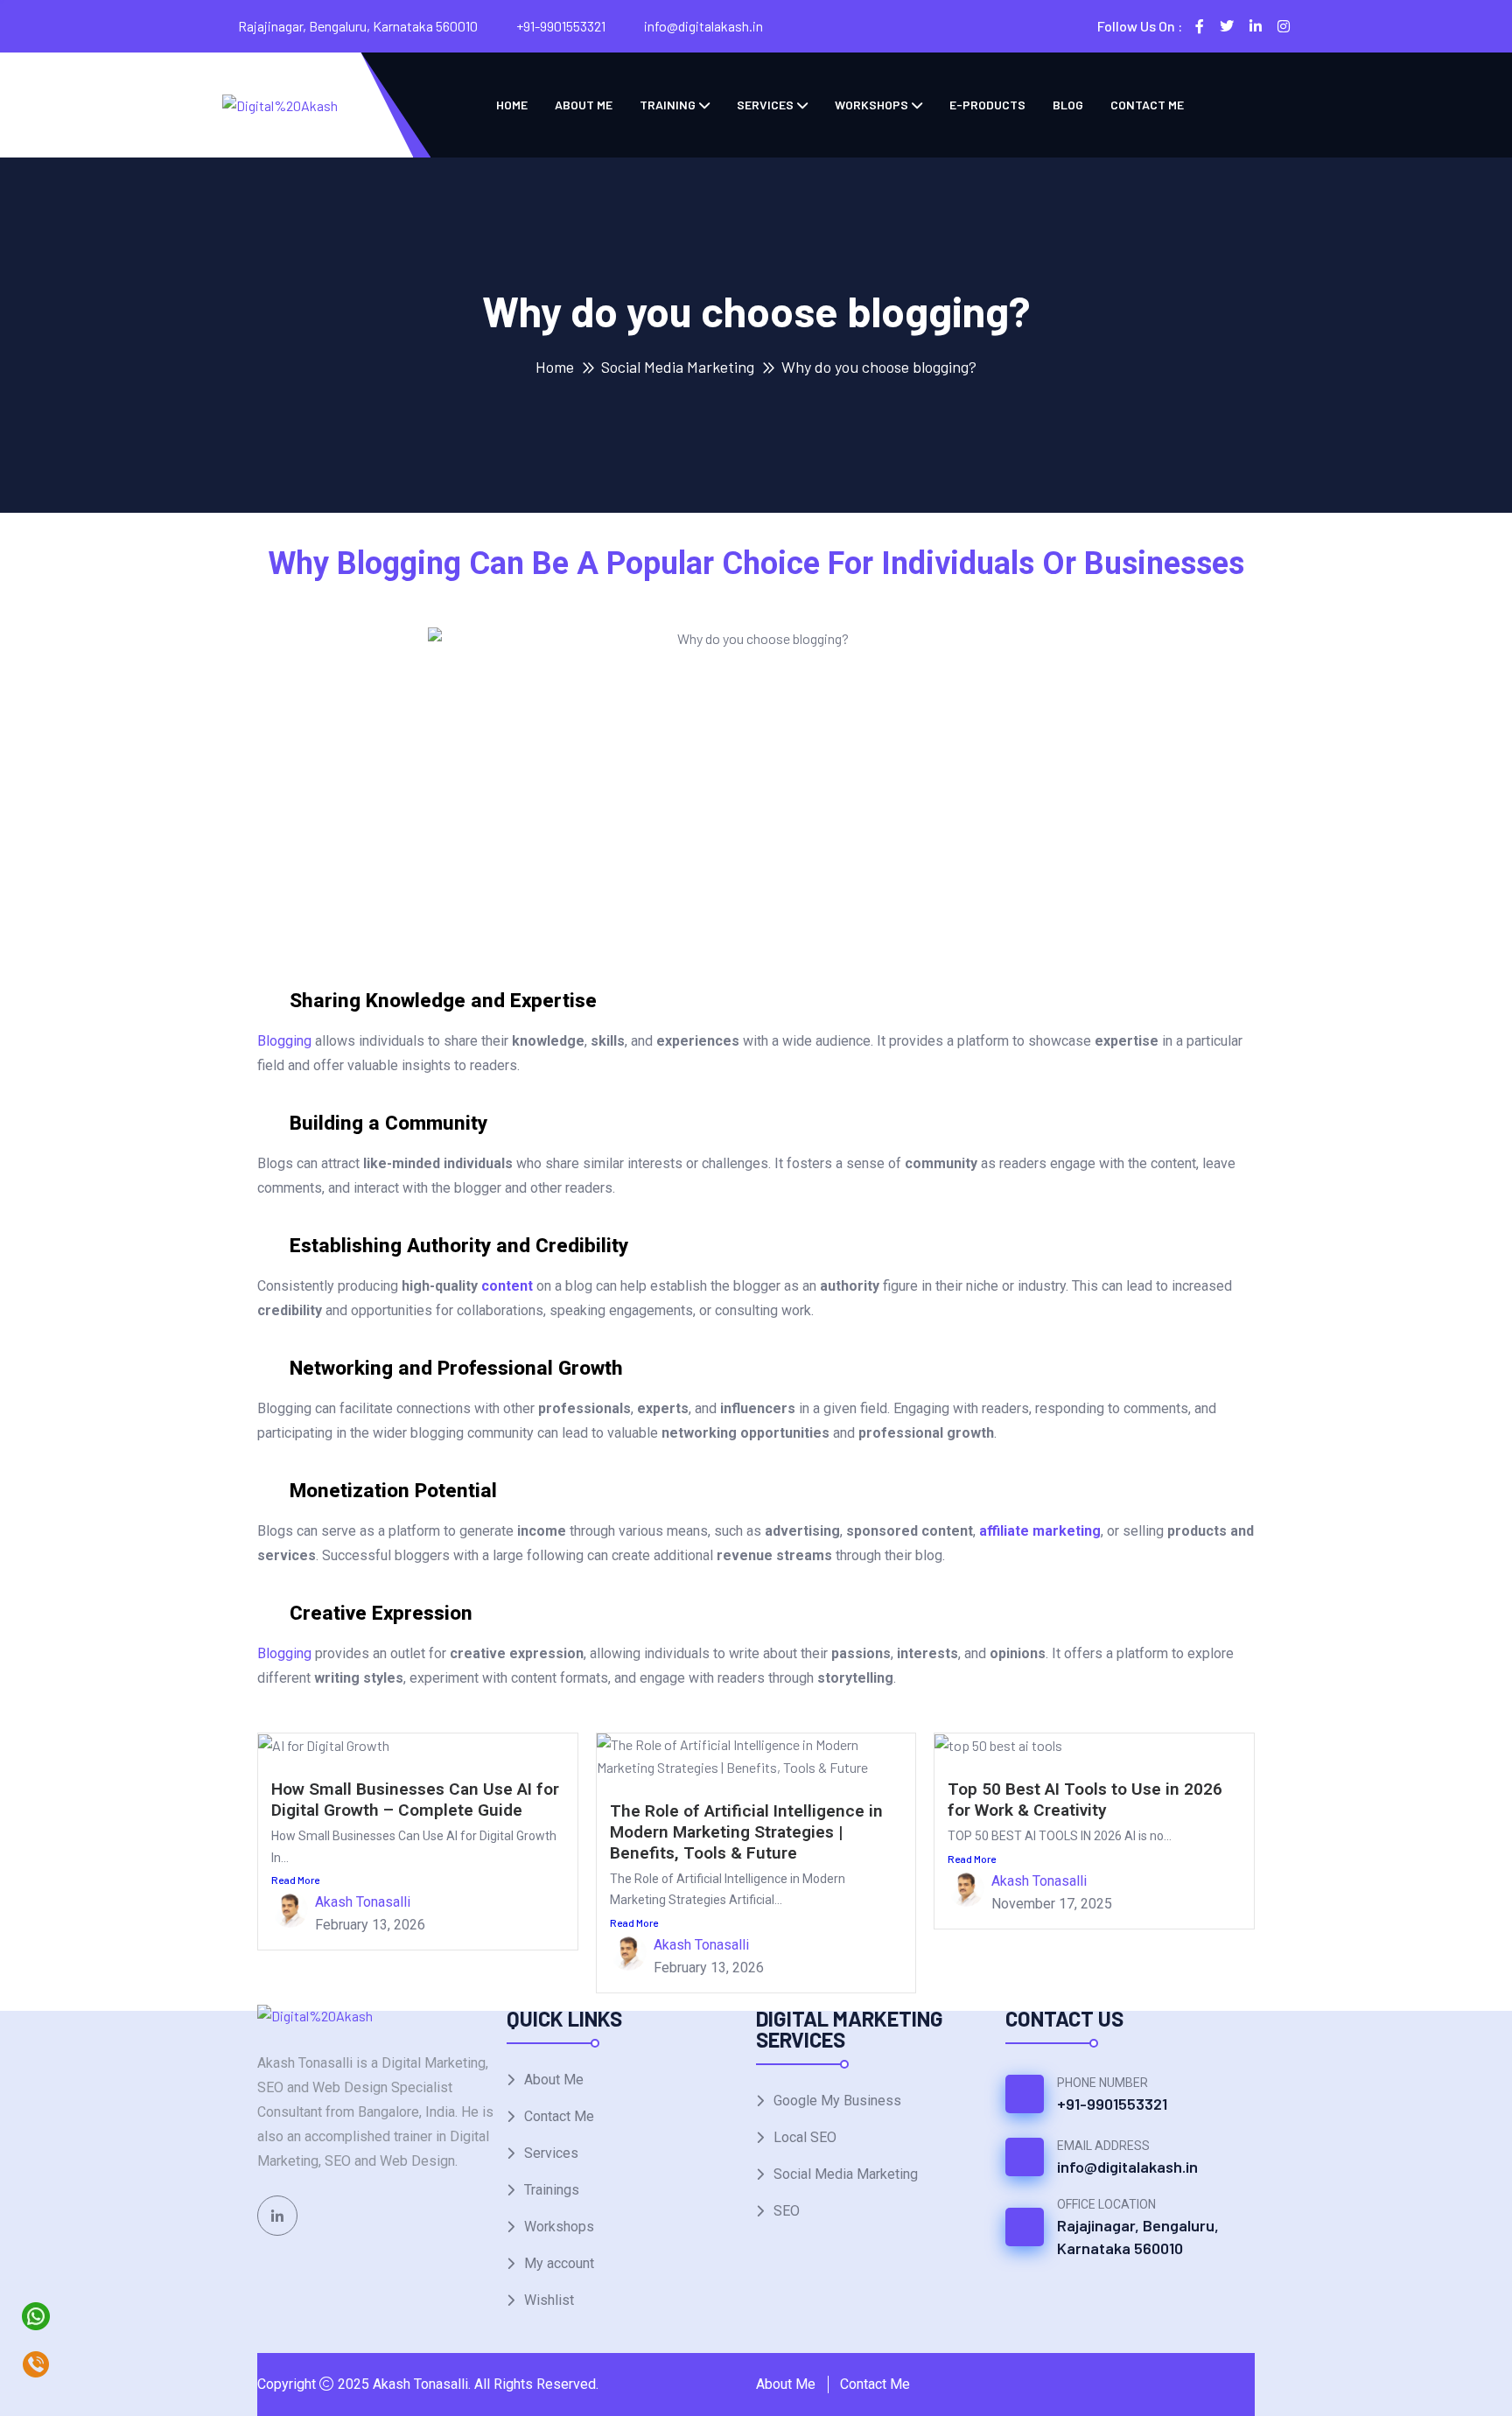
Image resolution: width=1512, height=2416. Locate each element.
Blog (1068, 105)
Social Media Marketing (678, 367)
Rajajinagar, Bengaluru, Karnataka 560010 (1138, 2237)
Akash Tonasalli (363, 1902)
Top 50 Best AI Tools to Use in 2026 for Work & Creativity (1085, 1800)
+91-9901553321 (561, 26)
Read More (295, 1880)
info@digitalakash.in (703, 26)
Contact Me (1147, 105)
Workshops (871, 105)
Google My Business (837, 2101)
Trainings (552, 2190)
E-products (987, 105)
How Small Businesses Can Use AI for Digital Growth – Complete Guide (415, 1800)
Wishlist (549, 2300)
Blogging (284, 1041)
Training (668, 105)
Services (765, 105)
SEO (787, 2211)
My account (559, 2263)
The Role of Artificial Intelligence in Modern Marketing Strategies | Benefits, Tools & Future (746, 1832)
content (507, 1286)
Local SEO (805, 2137)
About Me (584, 105)
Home (512, 105)
